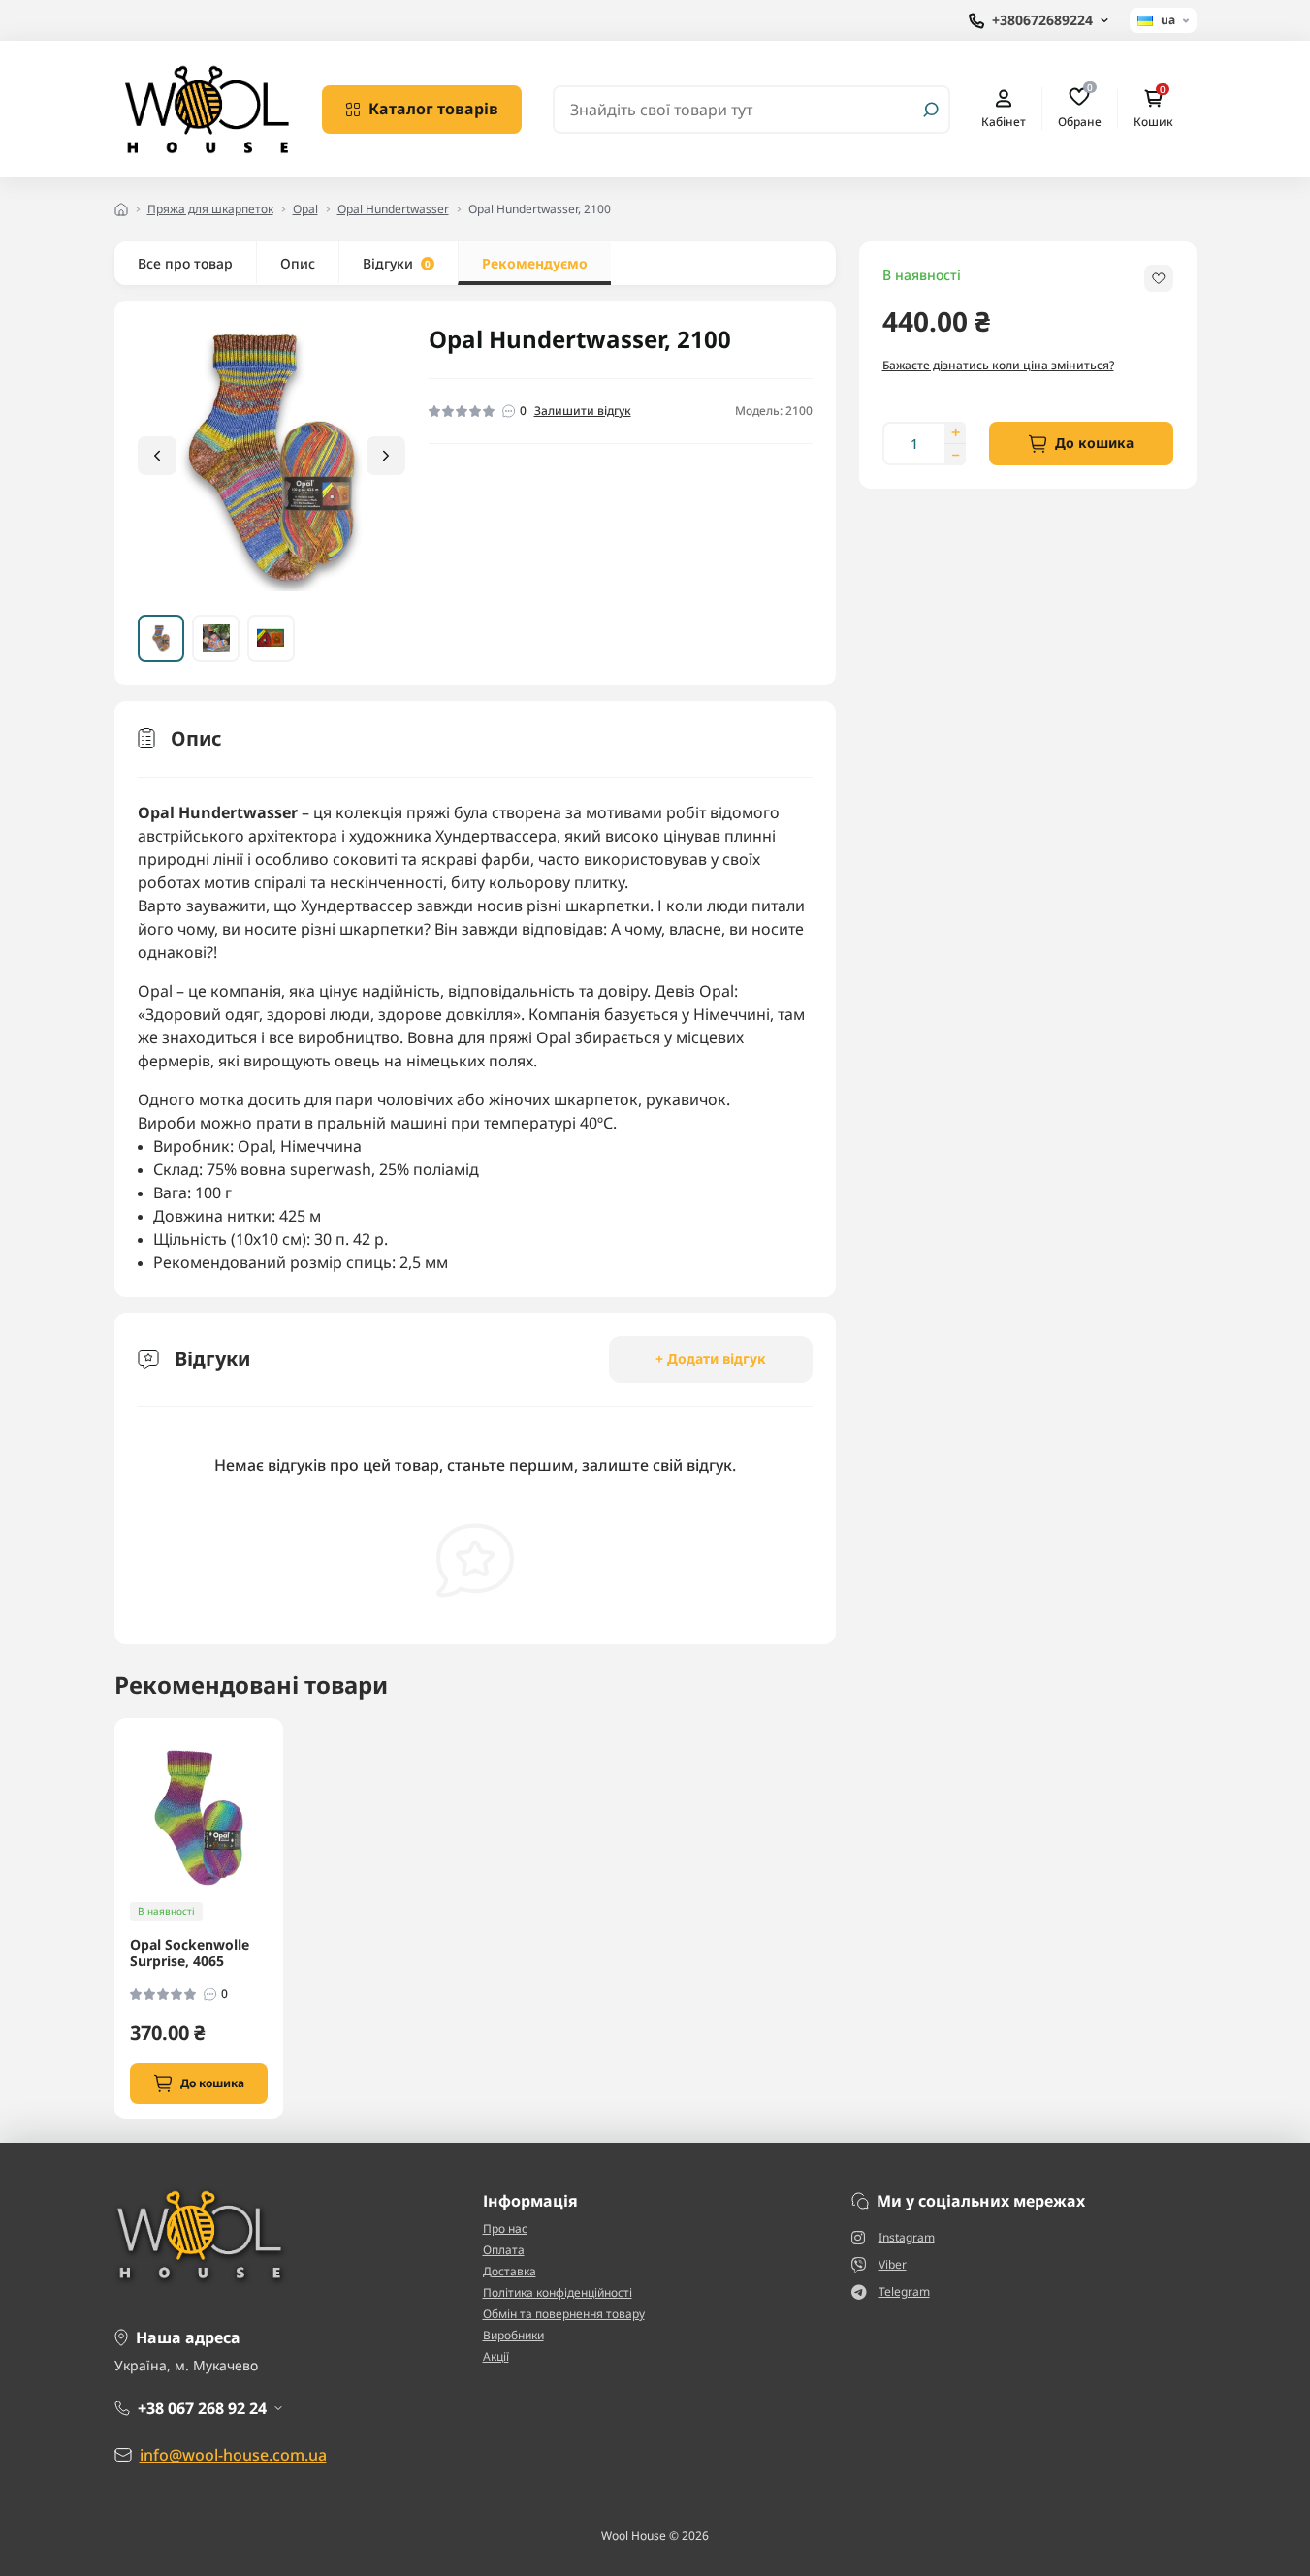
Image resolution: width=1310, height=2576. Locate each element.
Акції (496, 2356)
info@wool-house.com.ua (233, 2455)
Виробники (513, 2335)
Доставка (510, 2271)
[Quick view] (282, 1809)
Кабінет (1004, 121)
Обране (1080, 109)
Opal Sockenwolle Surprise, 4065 (190, 1953)
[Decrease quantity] (955, 455)
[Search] (931, 110)
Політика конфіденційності (558, 2292)
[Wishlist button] (1159, 278)
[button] (386, 456)
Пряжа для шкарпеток (210, 209)
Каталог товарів (433, 109)
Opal (305, 209)
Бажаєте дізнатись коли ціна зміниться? (998, 365)
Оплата (504, 2250)
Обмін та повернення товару (564, 2314)
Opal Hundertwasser (393, 209)
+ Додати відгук (711, 1359)
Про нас (505, 2228)
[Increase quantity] (955, 432)
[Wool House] (207, 108)
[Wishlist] (282, 1844)
